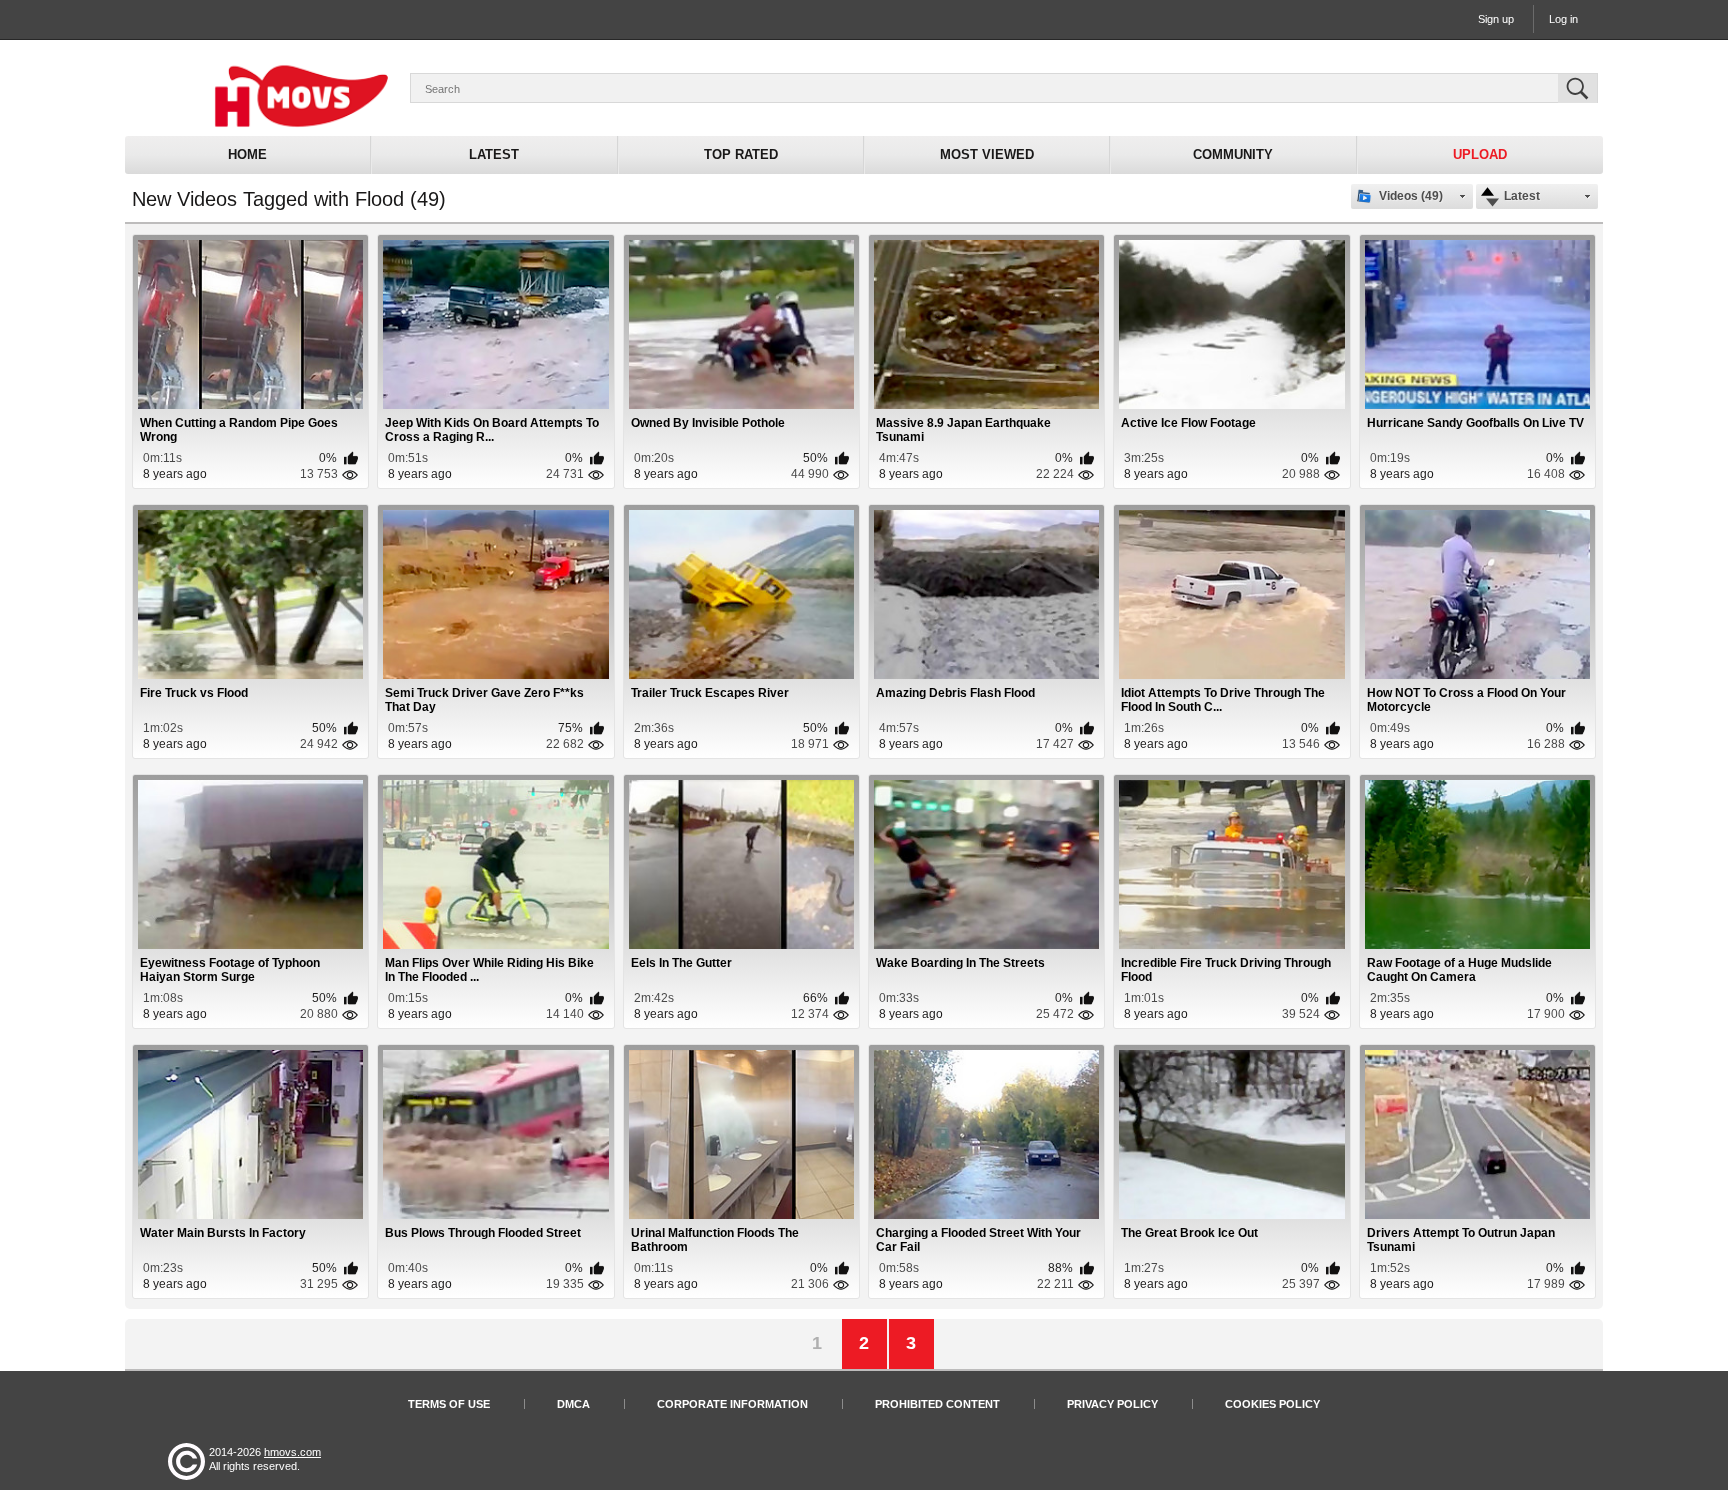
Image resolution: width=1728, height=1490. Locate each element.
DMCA (573, 1404)
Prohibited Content (937, 1404)
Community (1233, 154)
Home (247, 154)
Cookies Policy (1272, 1404)
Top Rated (741, 154)
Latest (494, 154)
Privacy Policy (1112, 1404)
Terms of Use (449, 1404)
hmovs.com (292, 1452)
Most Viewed (987, 154)
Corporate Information (732, 1404)
